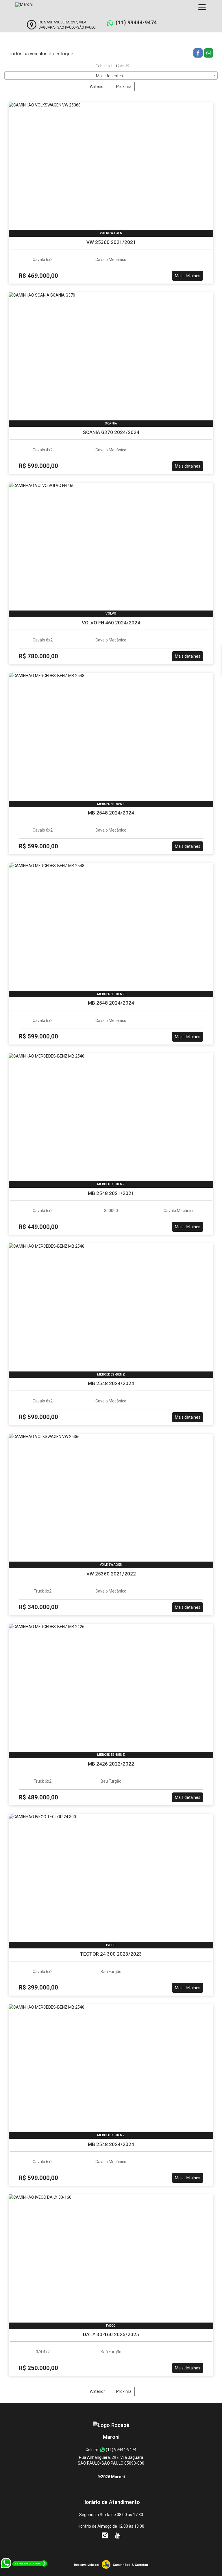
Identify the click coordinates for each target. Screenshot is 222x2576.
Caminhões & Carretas (130, 2565)
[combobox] (111, 76)
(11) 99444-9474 (136, 22)
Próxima (124, 87)
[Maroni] (111, 2425)
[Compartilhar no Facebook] (199, 54)
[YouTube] (118, 2535)
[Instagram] (105, 2535)
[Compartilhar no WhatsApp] (209, 54)
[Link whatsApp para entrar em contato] (24, 2573)
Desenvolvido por (87, 2565)
